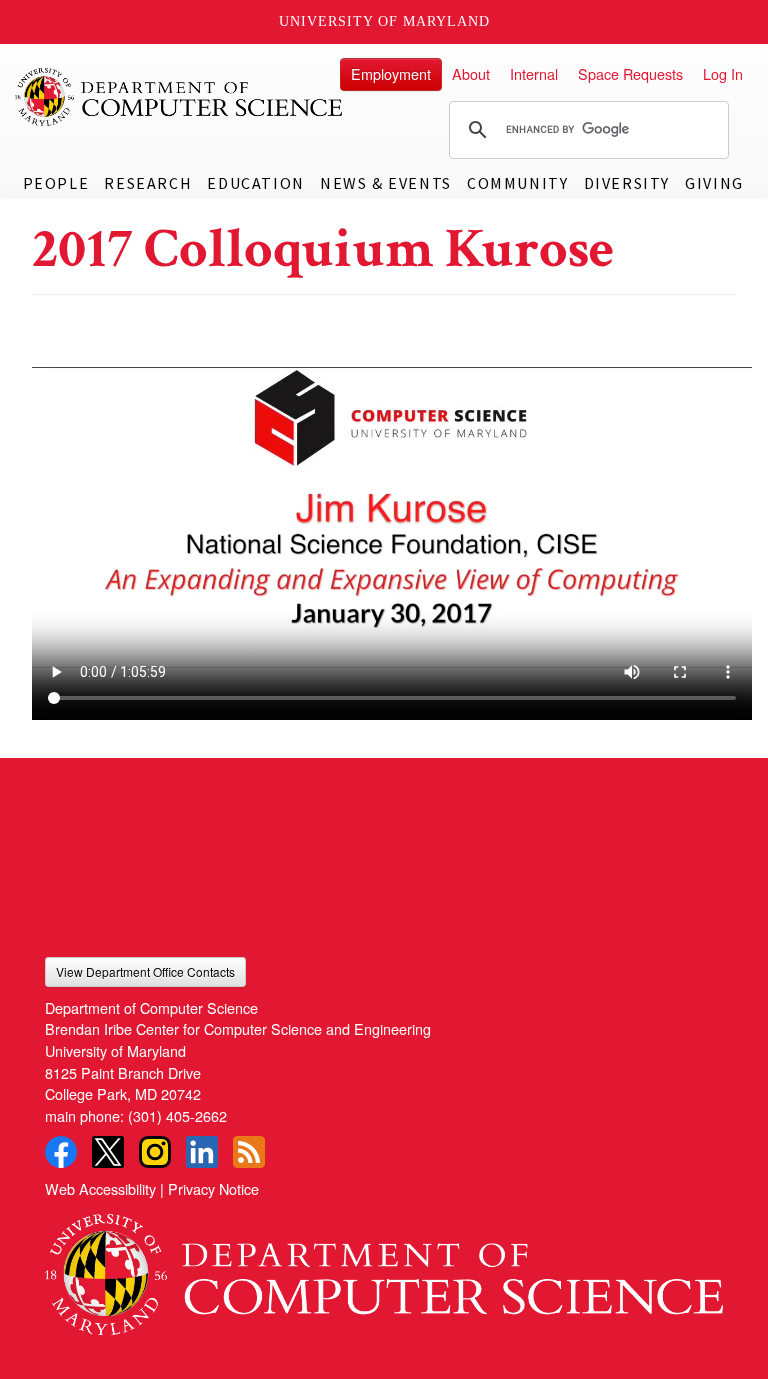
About (471, 73)
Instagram (155, 1152)
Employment (391, 73)
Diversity (627, 183)
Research (148, 183)
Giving (714, 183)
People (56, 183)
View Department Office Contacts (145, 971)
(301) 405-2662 (177, 1115)
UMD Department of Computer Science (180, 97)
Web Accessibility (100, 1188)
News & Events (386, 183)
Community (517, 183)
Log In (723, 73)
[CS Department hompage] (384, 1267)
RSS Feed (249, 1152)
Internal (534, 73)
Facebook (61, 1152)
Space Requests (630, 73)
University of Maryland (384, 21)
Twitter (108, 1152)
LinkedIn (202, 1152)
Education (255, 183)
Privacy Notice (213, 1188)
